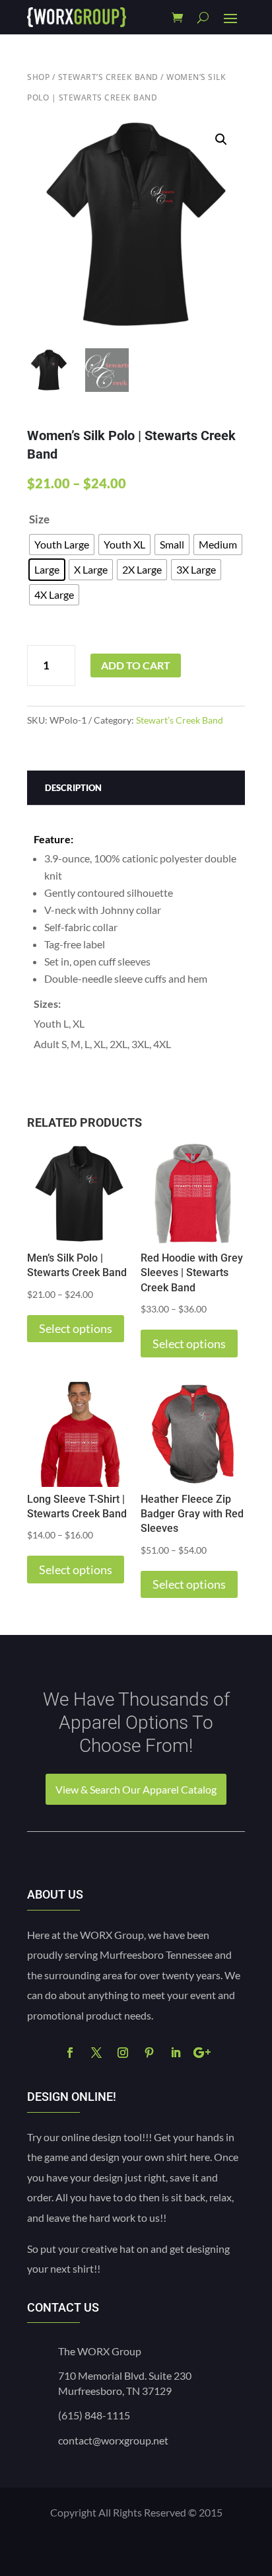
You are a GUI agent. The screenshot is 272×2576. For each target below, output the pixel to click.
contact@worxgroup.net (113, 2440)
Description (73, 788)
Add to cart (136, 665)
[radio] (62, 545)
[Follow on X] (96, 2053)
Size (39, 519)
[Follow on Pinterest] (149, 2053)
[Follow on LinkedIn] (176, 2053)
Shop (38, 77)
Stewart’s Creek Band (108, 77)
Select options (76, 1328)
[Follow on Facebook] (70, 2053)
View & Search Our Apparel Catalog (136, 1789)
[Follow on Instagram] (123, 2053)
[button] (221, 139)
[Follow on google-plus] (202, 2053)
